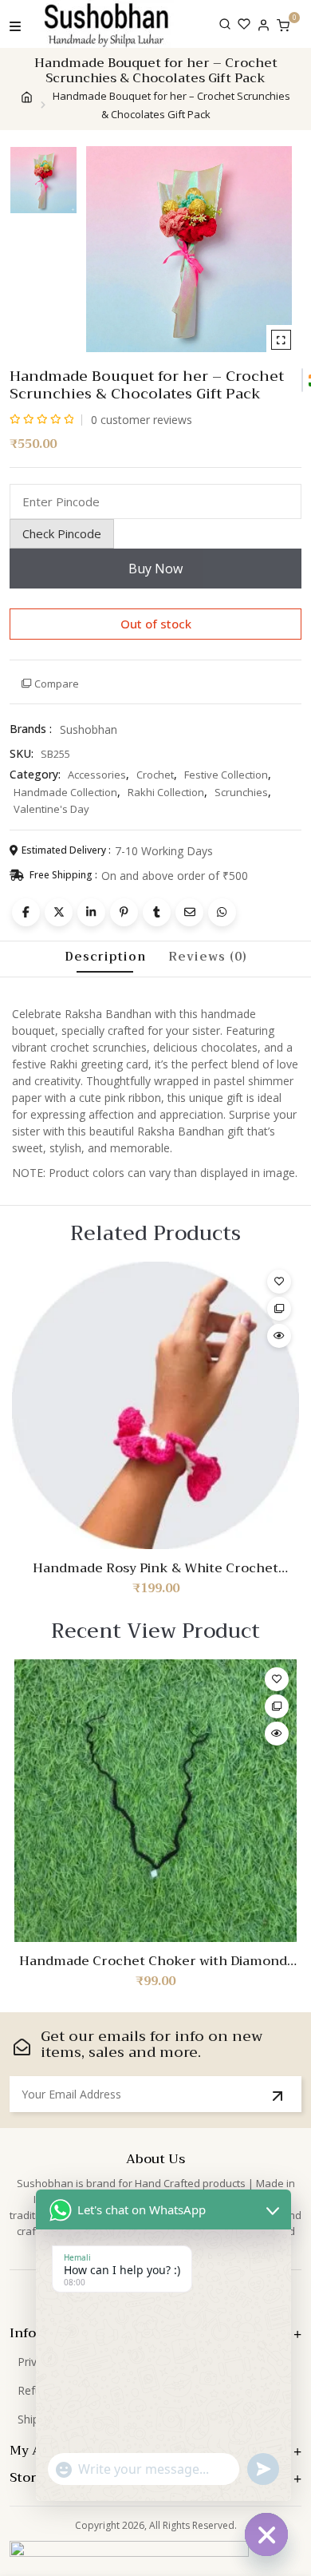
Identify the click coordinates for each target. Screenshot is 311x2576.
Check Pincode (62, 533)
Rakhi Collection (166, 792)
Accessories (97, 775)
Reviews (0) (208, 957)
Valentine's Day (51, 809)
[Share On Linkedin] (91, 912)
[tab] (105, 957)
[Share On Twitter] (59, 912)
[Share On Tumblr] (157, 912)
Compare (57, 684)
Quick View (279, 1336)
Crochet (155, 775)
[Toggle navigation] (15, 24)
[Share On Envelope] (189, 912)
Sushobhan (89, 729)
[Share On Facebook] (26, 912)
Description (105, 957)
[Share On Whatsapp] (222, 912)
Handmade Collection (65, 792)
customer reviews (142, 420)
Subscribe (278, 2096)
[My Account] (264, 24)
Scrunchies (241, 792)
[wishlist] (244, 24)
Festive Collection (226, 775)
